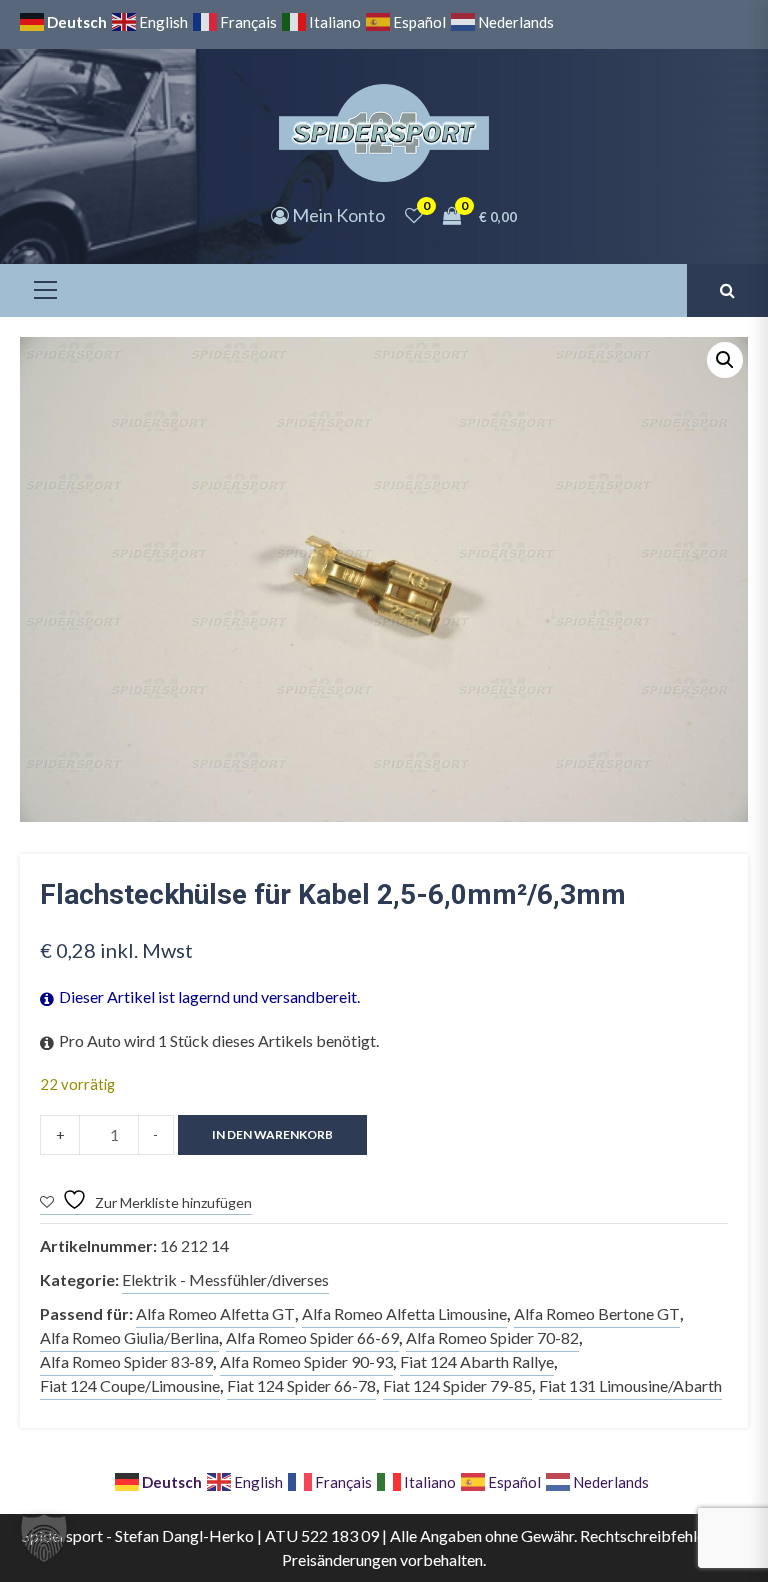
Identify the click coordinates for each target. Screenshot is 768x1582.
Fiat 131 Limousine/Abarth (630, 1385)
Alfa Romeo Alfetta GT (215, 1313)
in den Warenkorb (272, 1134)
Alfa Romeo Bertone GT (597, 1313)
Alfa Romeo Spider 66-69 (312, 1337)
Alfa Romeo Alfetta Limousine (404, 1313)
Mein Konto (337, 215)
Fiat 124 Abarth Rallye (477, 1361)
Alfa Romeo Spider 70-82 (492, 1337)
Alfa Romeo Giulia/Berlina (129, 1337)
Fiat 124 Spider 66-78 (301, 1385)
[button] (725, 360)
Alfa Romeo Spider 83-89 (126, 1361)
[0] (414, 215)
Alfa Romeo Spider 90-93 (306, 1361)
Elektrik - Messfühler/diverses (225, 1279)
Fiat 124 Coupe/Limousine (130, 1385)
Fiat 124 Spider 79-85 (457, 1385)
